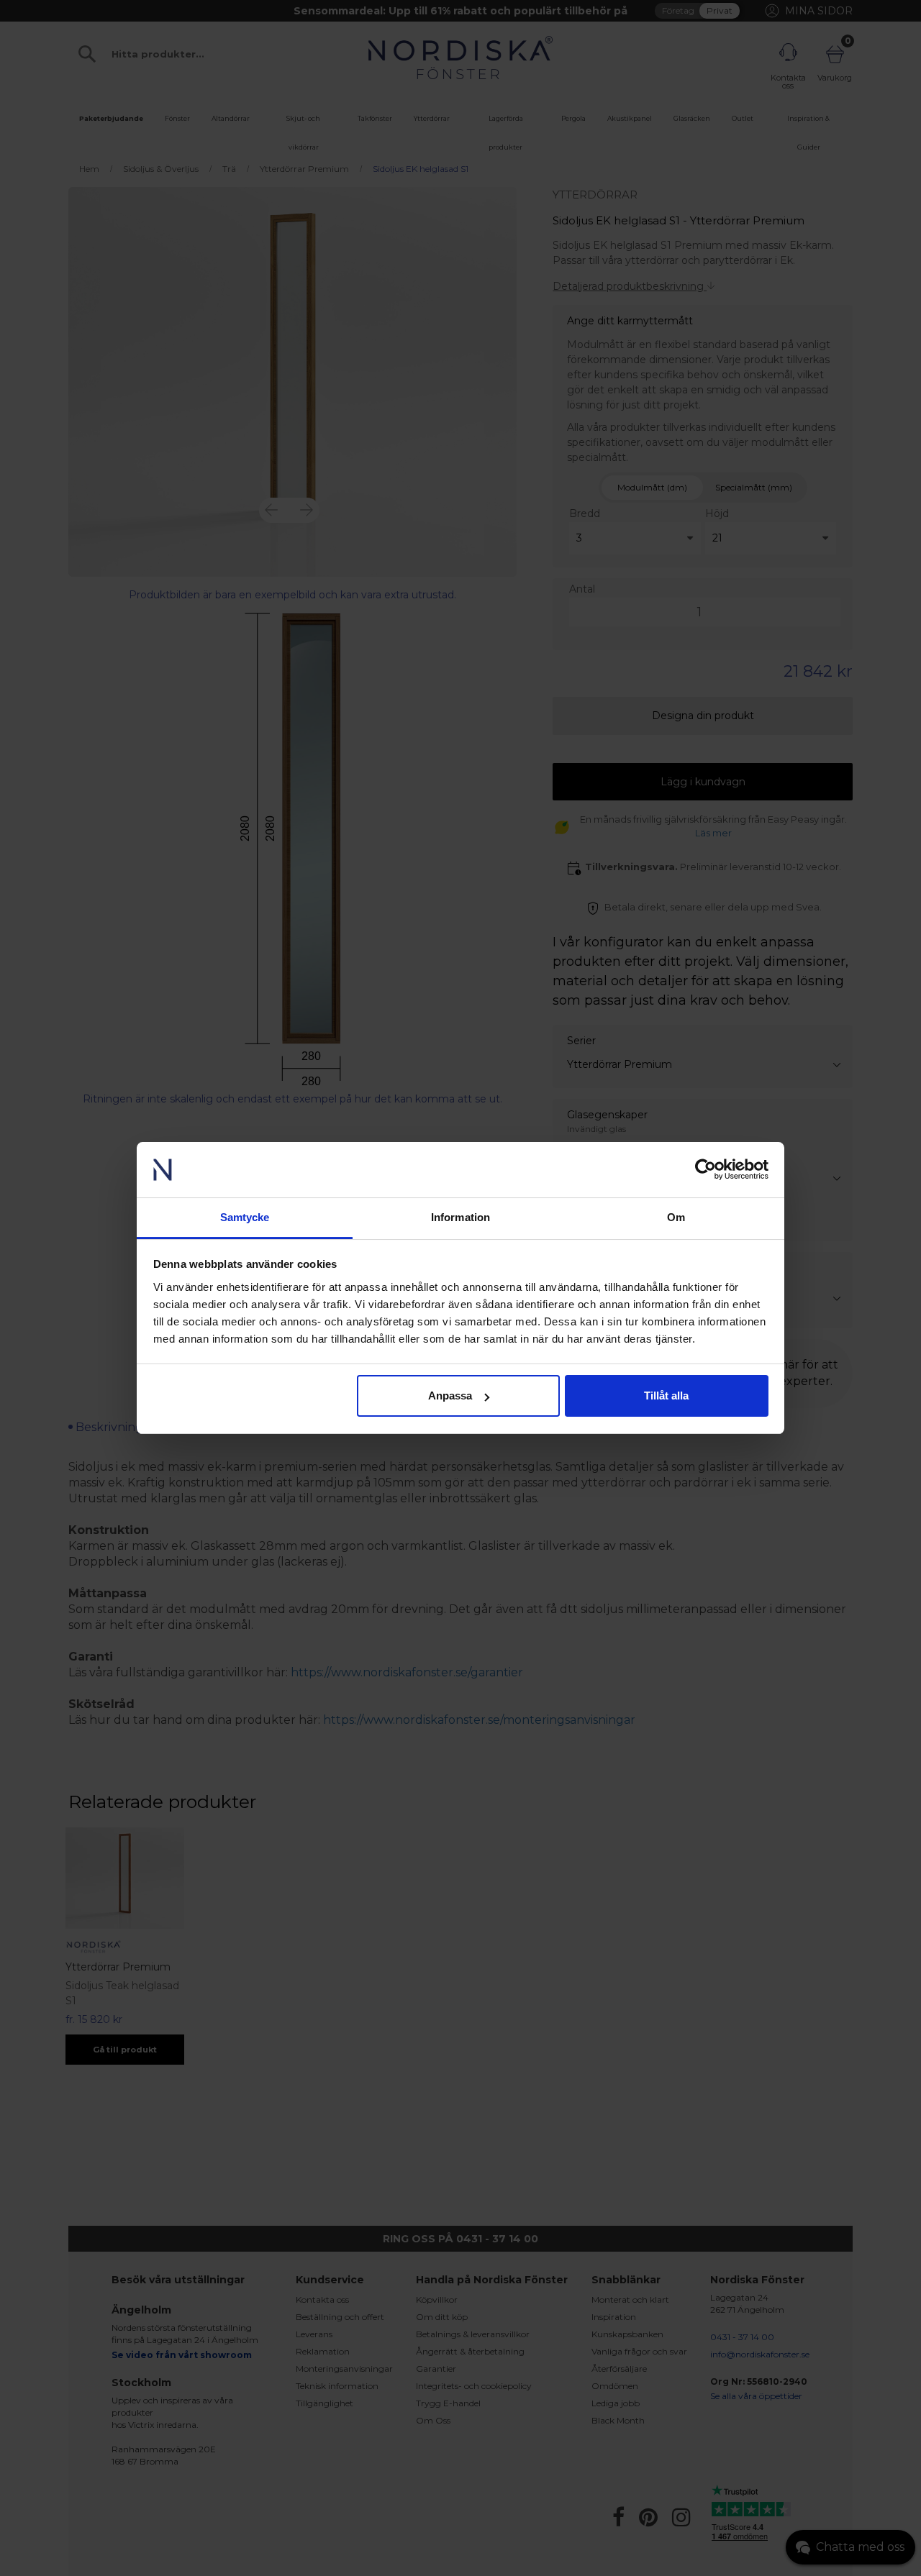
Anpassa (450, 1396)
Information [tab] (460, 1217)
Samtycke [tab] (245, 1217)
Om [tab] (676, 1217)
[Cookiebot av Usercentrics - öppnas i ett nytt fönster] (706, 1170)
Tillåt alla (666, 1396)
